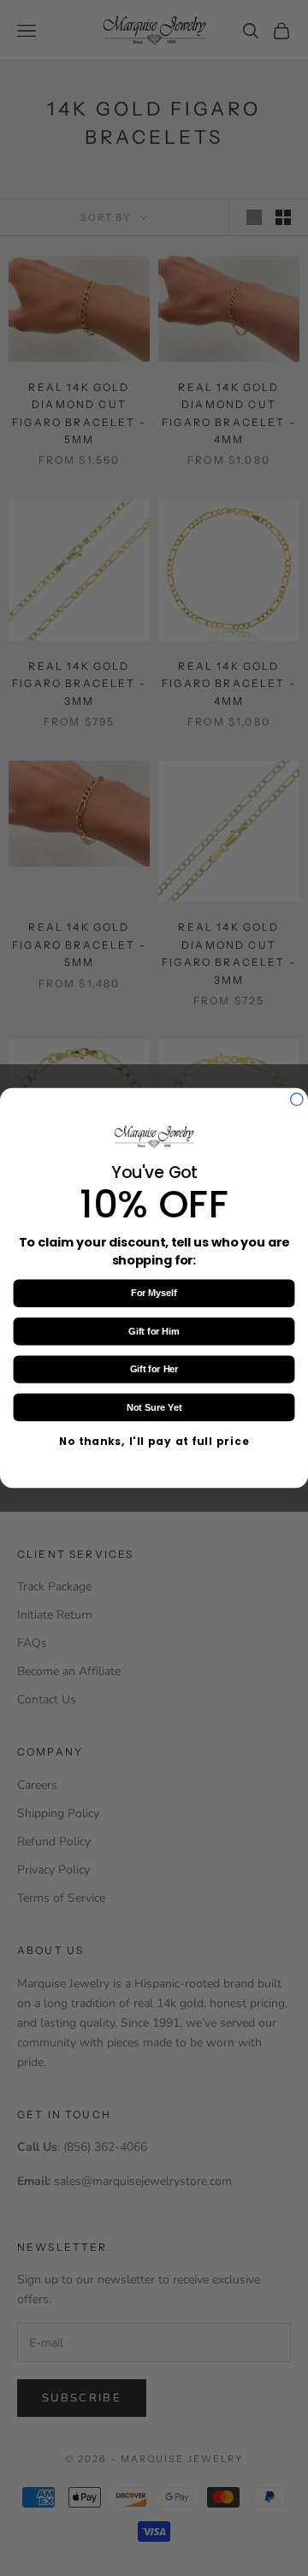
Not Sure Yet (154, 1407)
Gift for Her (154, 1370)
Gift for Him (154, 1331)
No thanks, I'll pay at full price (154, 1442)
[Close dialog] (297, 1099)
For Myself (154, 1294)
